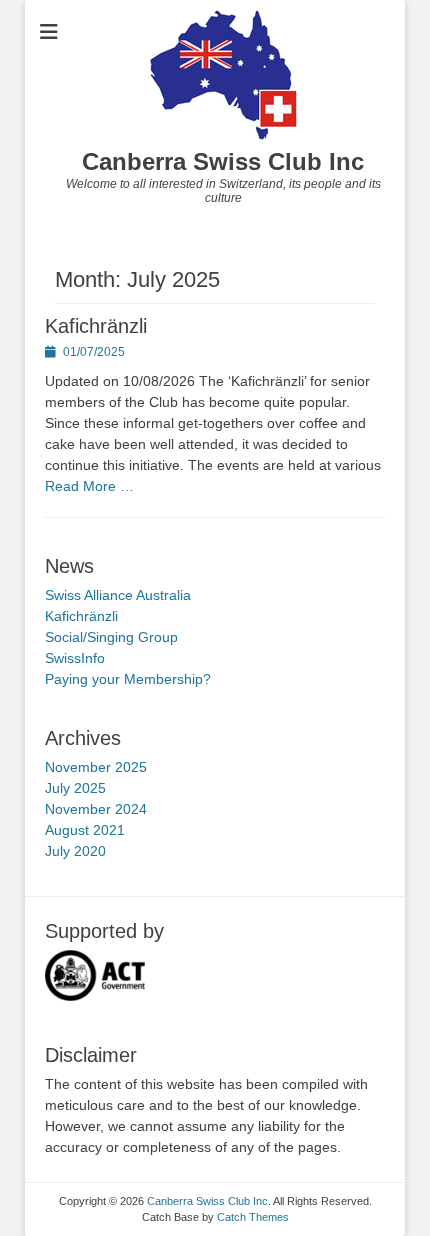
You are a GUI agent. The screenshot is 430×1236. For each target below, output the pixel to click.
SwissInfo (75, 658)
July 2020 (75, 851)
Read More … (89, 486)
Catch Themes (253, 1217)
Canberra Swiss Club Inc (223, 161)
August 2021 (85, 830)
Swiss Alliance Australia (118, 595)
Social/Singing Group (111, 637)
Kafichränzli (96, 326)
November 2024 (96, 809)
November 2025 (96, 767)
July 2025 (75, 788)
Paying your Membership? (128, 679)
